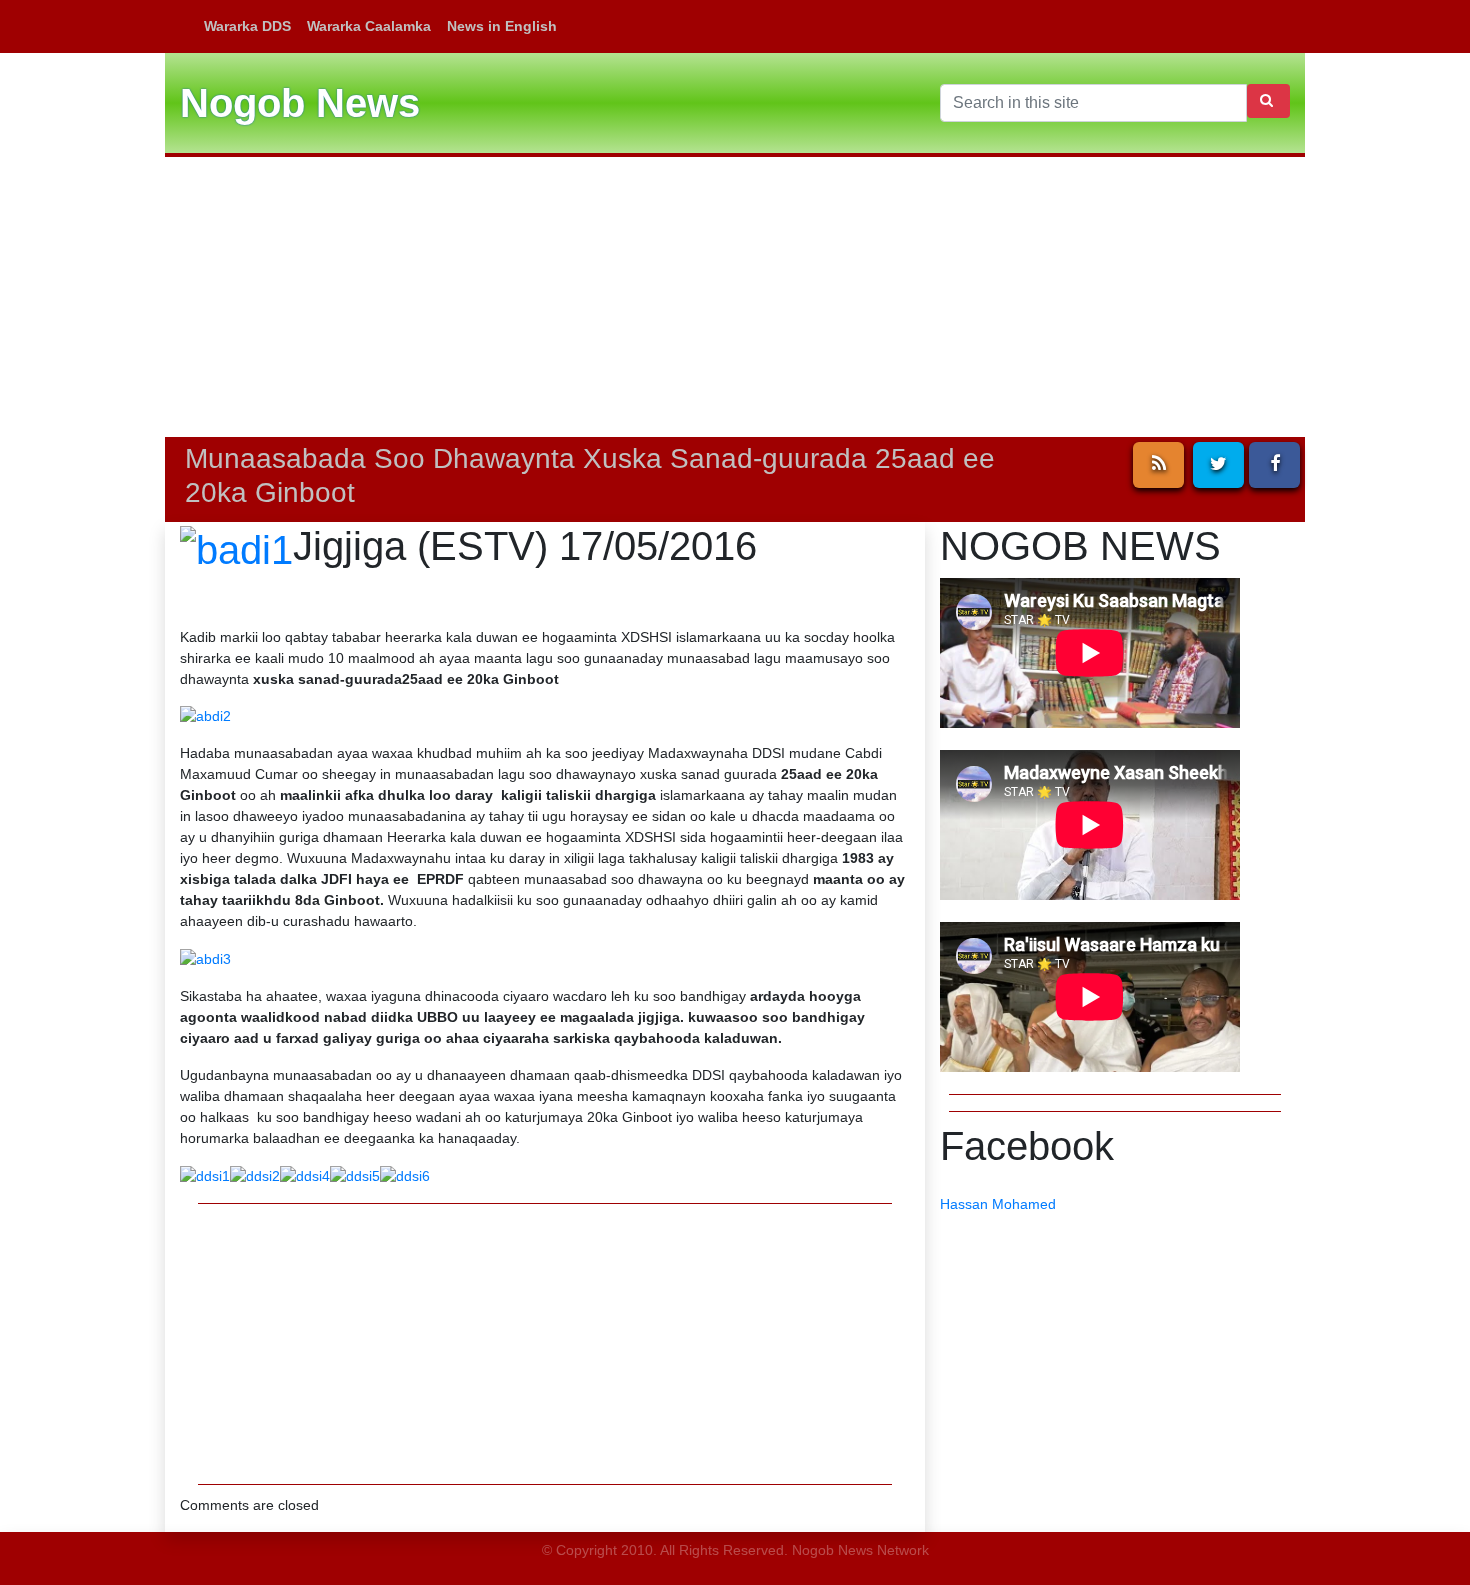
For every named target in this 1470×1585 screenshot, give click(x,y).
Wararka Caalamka (369, 26)
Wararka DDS (247, 26)
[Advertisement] (735, 297)
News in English (502, 26)
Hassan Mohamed (998, 1204)
